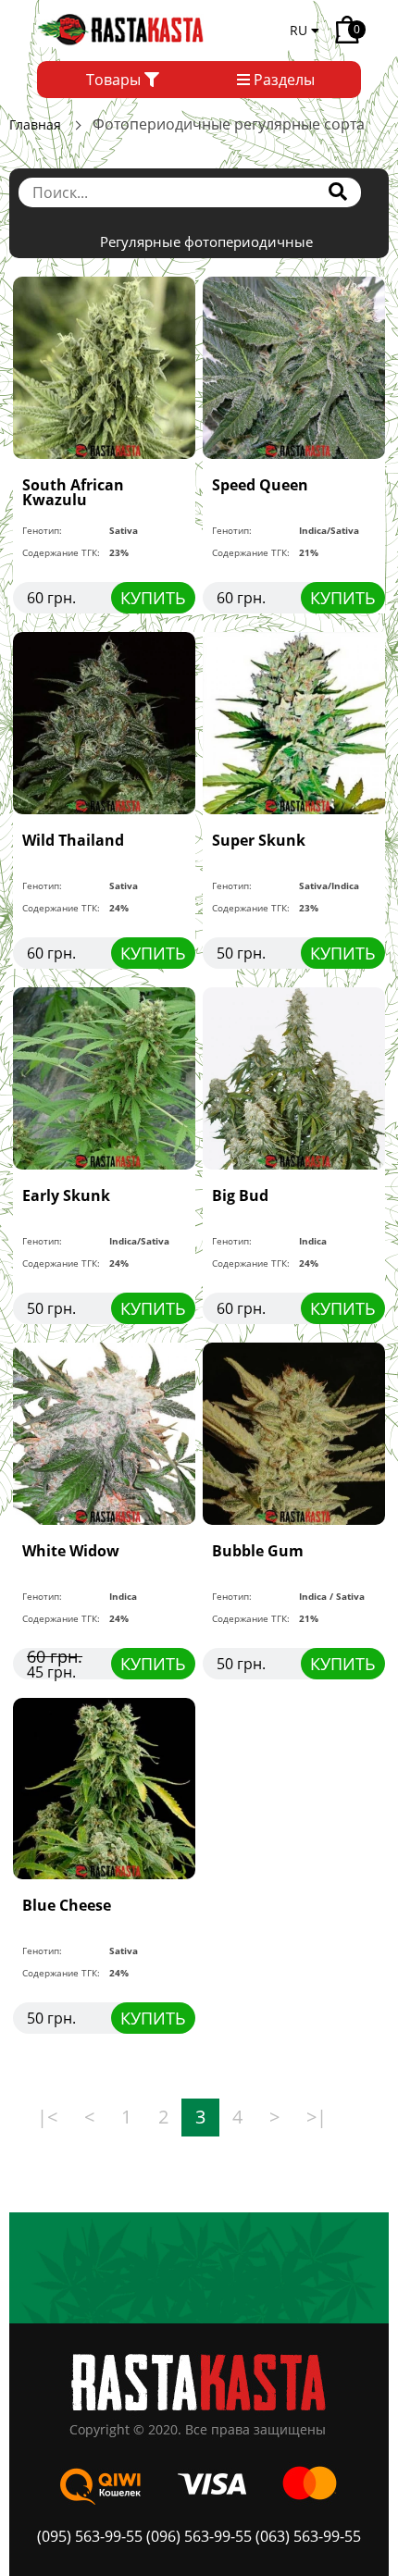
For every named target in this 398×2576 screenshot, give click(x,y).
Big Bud (240, 1195)
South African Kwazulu (73, 492)
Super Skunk (259, 840)
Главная (35, 124)
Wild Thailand (73, 840)
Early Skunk (66, 1195)
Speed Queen (260, 485)
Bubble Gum (258, 1551)
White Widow (71, 1551)
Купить (153, 598)
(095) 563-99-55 (92, 2536)
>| (317, 2117)
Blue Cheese (67, 1905)
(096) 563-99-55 (199, 2536)
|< (47, 2117)
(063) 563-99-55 (308, 2536)
